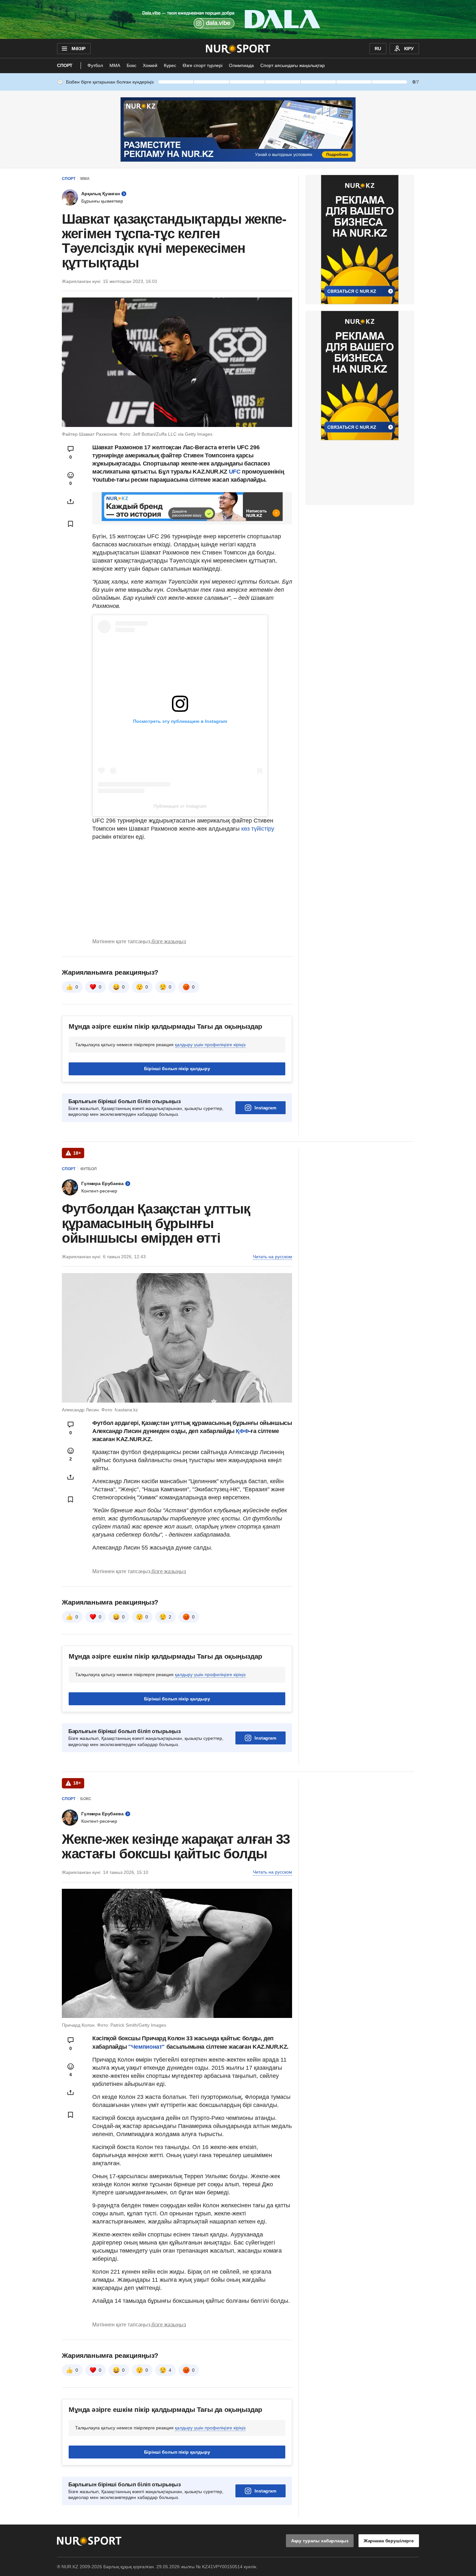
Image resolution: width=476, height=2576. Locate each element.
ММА (115, 65)
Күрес (170, 65)
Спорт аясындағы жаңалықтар (293, 65)
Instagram (265, 1108)
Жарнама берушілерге (389, 2541)
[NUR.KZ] (238, 49)
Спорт (65, 65)
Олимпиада (241, 65)
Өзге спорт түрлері (203, 65)
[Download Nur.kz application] (238, 19)
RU (378, 49)
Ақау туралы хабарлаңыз (320, 2541)
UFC (236, 472)
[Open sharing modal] (71, 501)
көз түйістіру (258, 829)
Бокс (131, 65)
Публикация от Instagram (180, 806)
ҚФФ (242, 1431)
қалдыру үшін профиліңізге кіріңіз (210, 1045)
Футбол (95, 65)
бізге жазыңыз (169, 941)
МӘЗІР (79, 49)
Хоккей (150, 65)
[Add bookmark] (71, 524)
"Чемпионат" (146, 2047)
